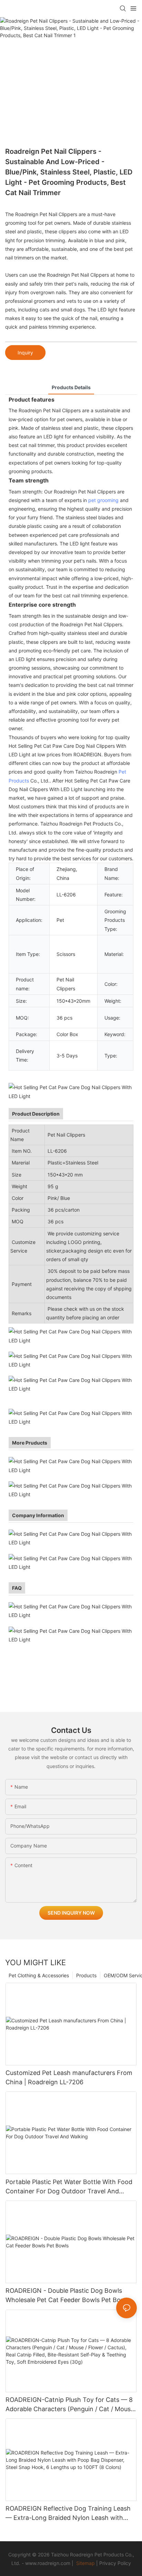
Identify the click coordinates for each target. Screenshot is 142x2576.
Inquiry (25, 353)
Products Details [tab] (71, 387)
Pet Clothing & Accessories (39, 1975)
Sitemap (85, 2563)
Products (86, 1975)
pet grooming (103, 500)
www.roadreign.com (48, 2563)
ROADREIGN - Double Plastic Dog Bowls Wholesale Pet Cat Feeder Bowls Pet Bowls (68, 2295)
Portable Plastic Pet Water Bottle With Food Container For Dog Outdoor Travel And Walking (69, 2187)
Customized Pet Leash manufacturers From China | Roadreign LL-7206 (69, 2077)
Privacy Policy (115, 2563)
